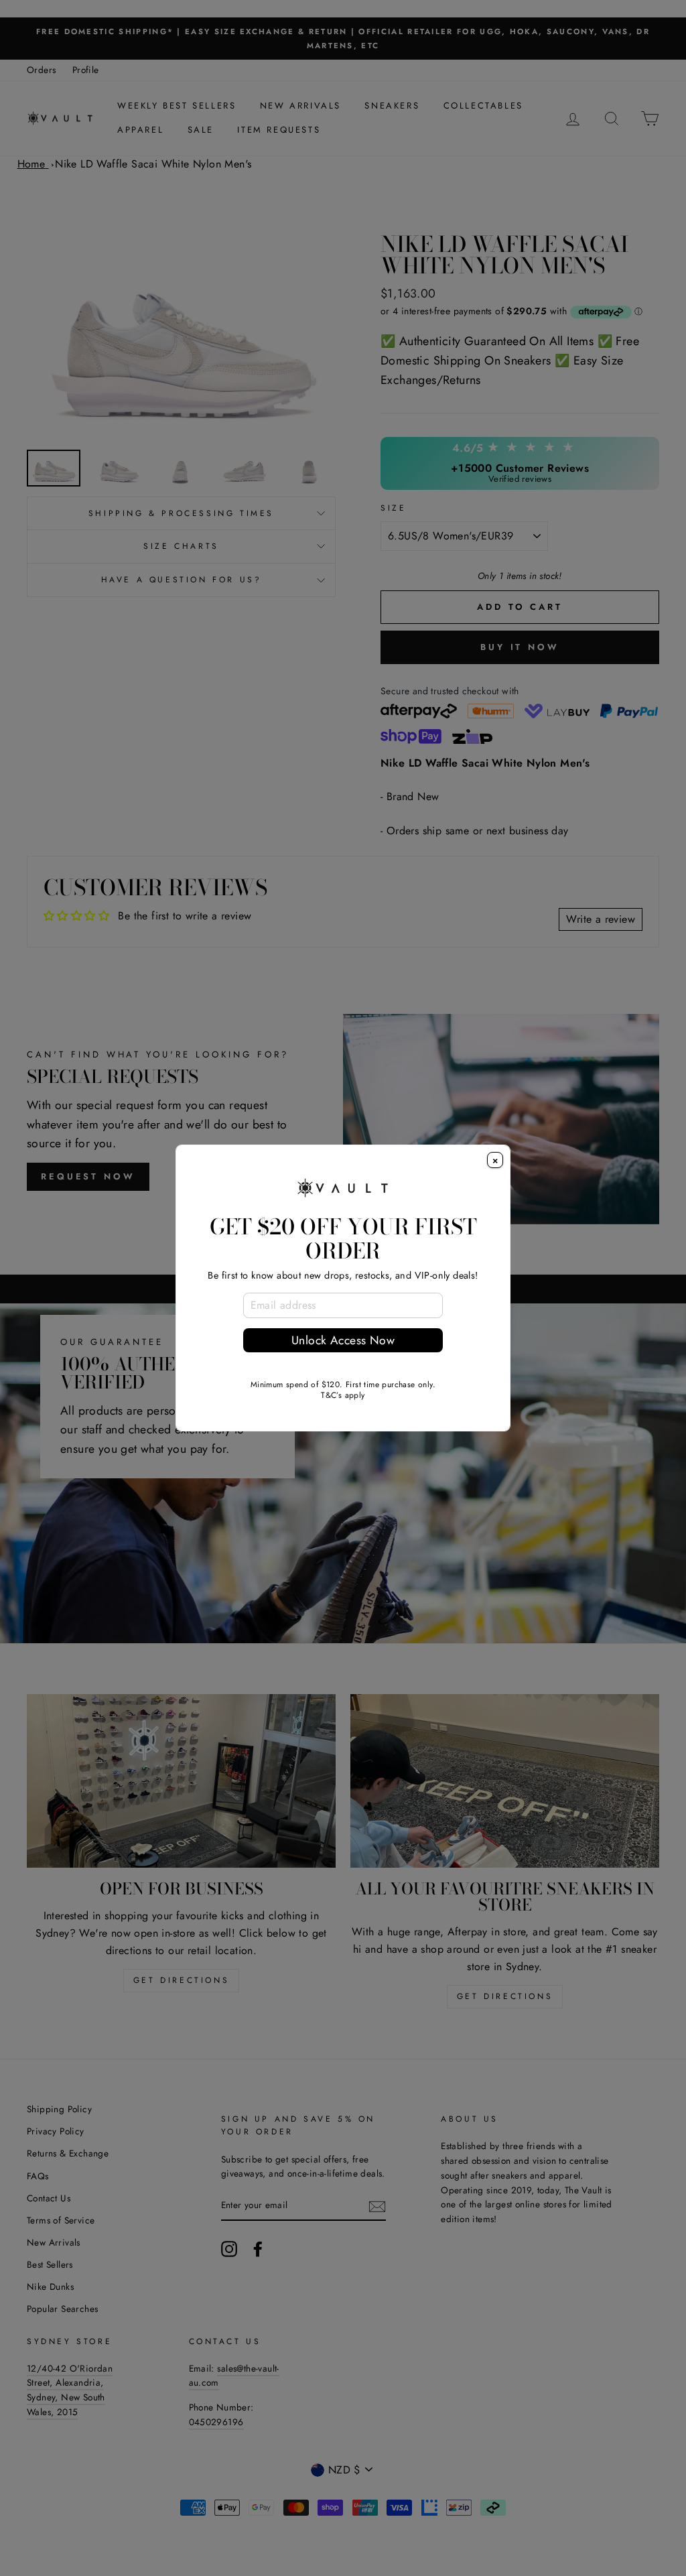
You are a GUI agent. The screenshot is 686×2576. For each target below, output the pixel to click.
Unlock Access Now (343, 1340)
